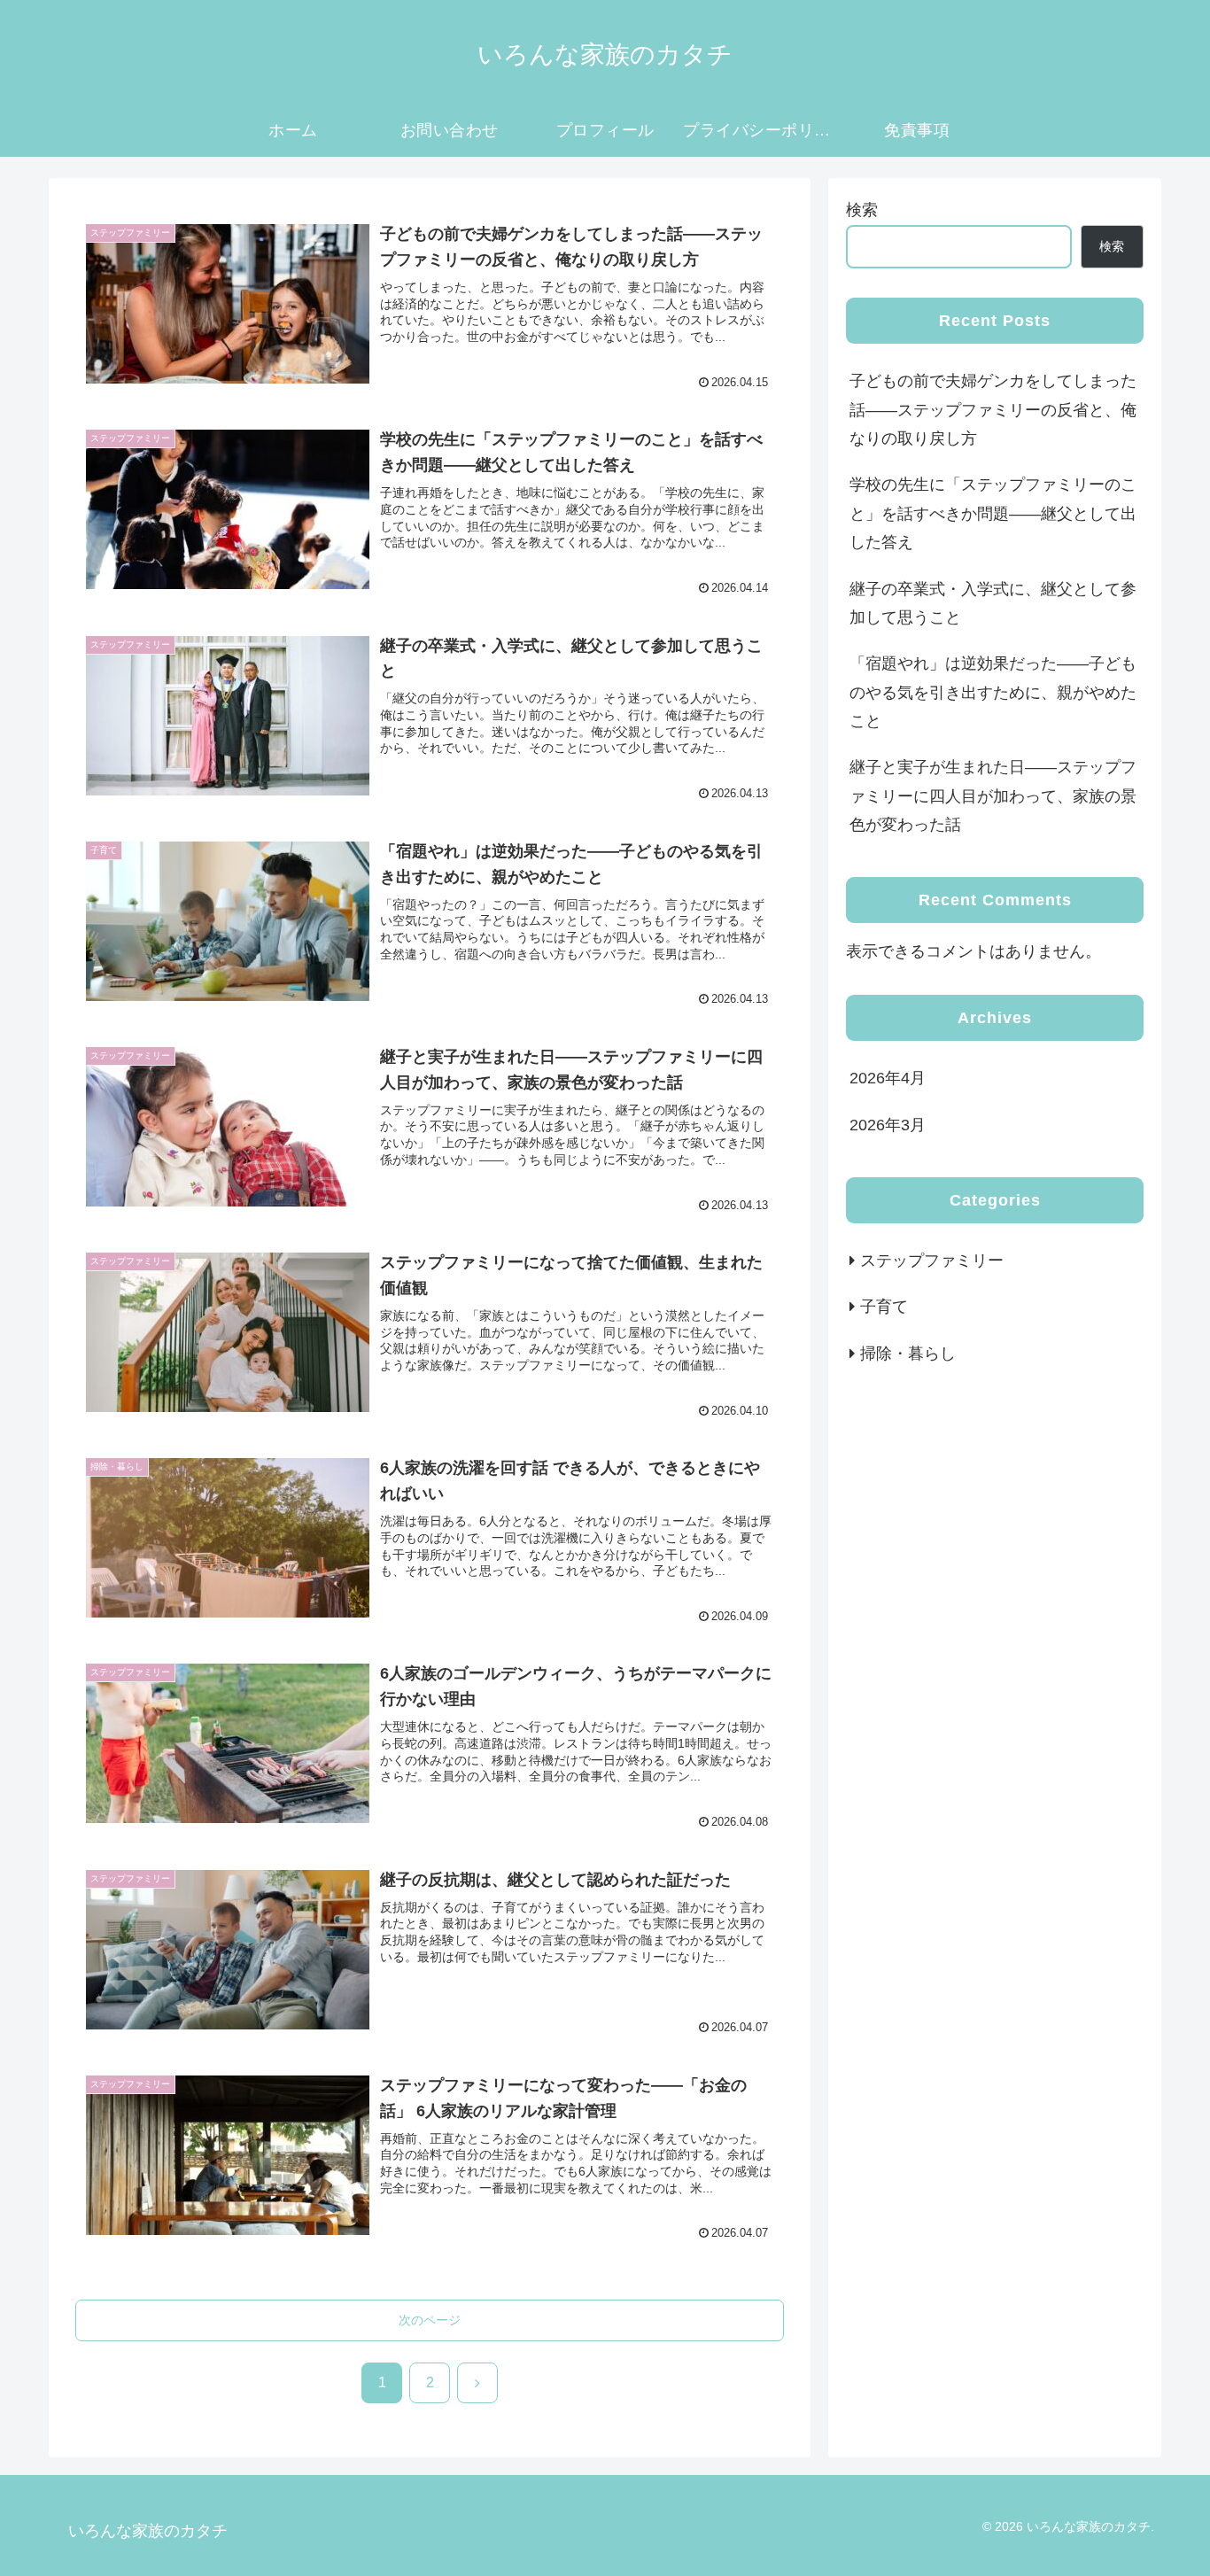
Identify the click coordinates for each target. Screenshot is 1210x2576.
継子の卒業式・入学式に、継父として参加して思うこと (993, 603)
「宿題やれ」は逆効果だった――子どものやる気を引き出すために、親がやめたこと (993, 692)
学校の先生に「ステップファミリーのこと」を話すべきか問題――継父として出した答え (993, 513)
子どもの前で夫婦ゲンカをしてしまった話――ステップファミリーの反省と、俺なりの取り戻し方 (993, 410)
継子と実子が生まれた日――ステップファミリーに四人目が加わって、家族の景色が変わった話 (993, 796)
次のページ (430, 2320)
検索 (862, 210)
